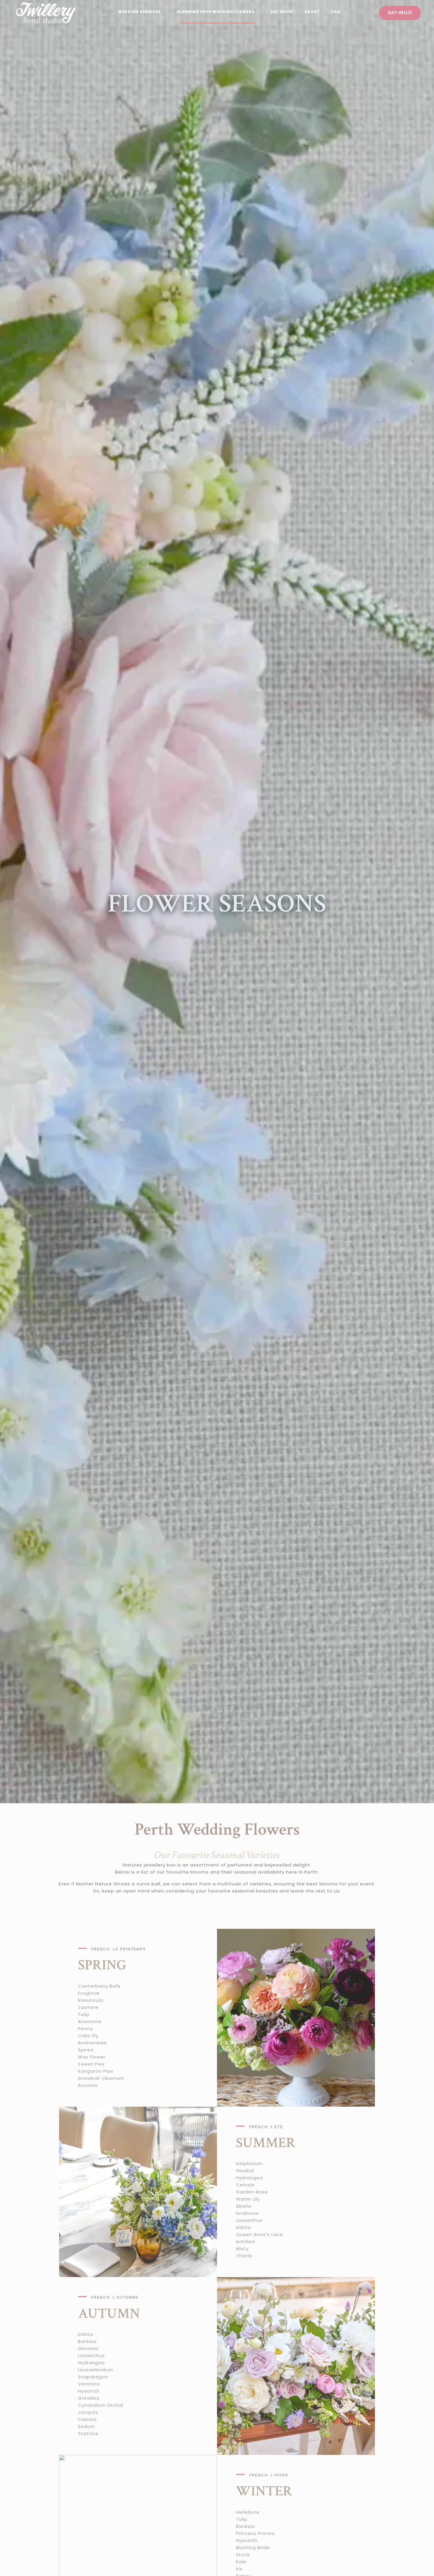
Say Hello (282, 12)
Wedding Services (139, 12)
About (312, 12)
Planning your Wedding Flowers (216, 12)
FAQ (336, 12)
